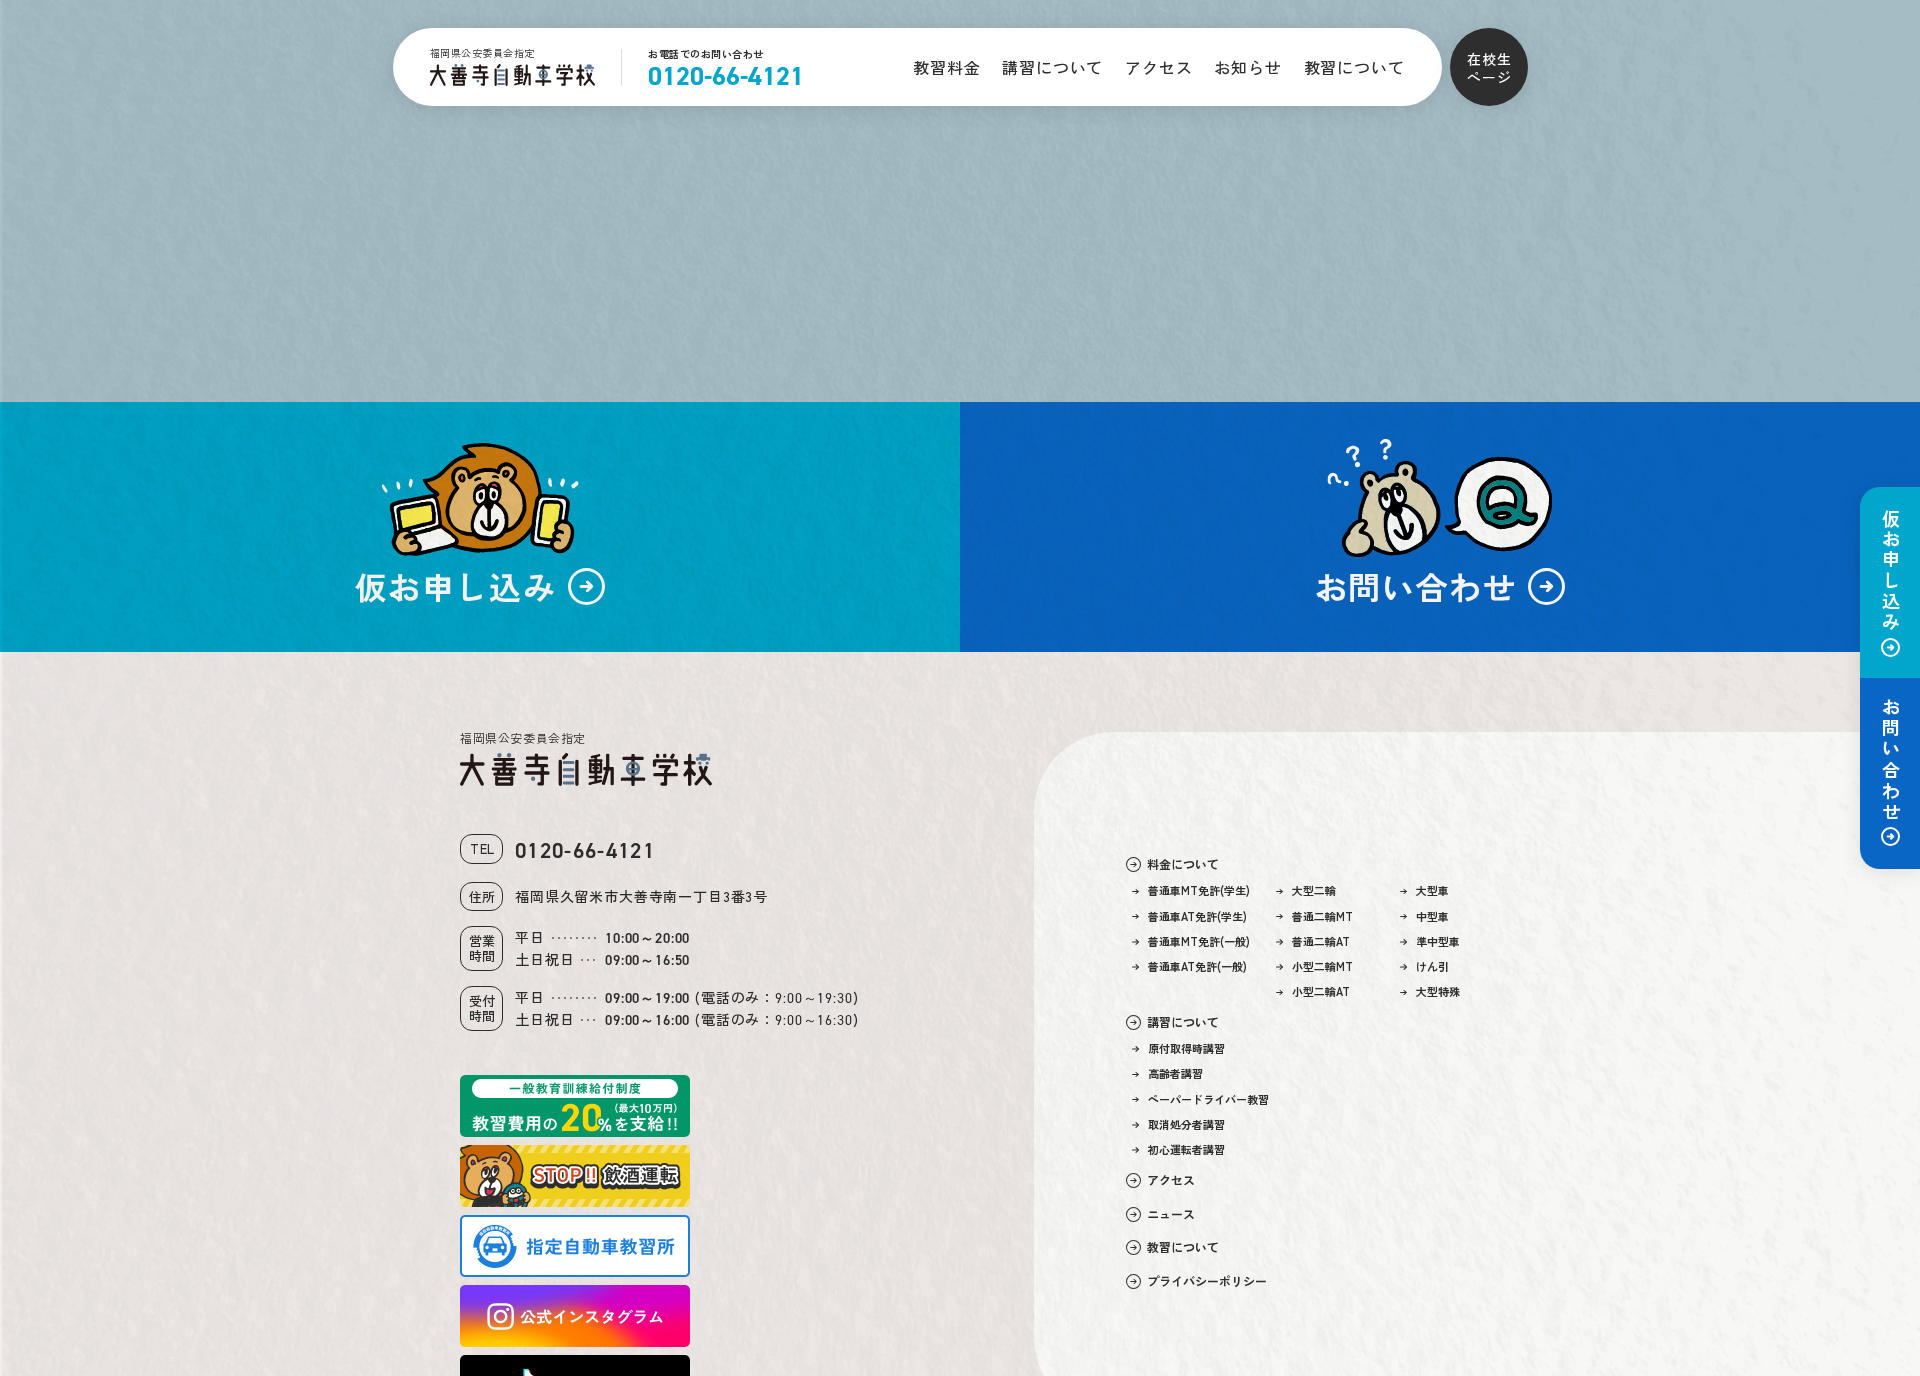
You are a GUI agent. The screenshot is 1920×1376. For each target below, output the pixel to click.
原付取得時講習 (1186, 1048)
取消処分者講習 (1186, 1124)
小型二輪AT (1321, 991)
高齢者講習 (1175, 1073)
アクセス (1158, 67)
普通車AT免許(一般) (1197, 966)
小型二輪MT (1322, 966)
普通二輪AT (1321, 941)
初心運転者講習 (1186, 1149)
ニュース (1171, 1214)
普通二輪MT (1322, 916)
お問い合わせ (1891, 760)
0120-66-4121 (726, 76)
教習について (1354, 67)
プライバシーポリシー (1207, 1281)
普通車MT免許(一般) (1199, 941)
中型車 (1432, 916)
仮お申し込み (1891, 571)
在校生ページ (1489, 68)
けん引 (1432, 966)
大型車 (1432, 890)
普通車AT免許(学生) (1197, 916)
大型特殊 (1438, 991)
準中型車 (1438, 941)
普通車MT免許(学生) (1199, 890)
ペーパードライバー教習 (1208, 1099)
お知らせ (1247, 67)
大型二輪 (1314, 890)
